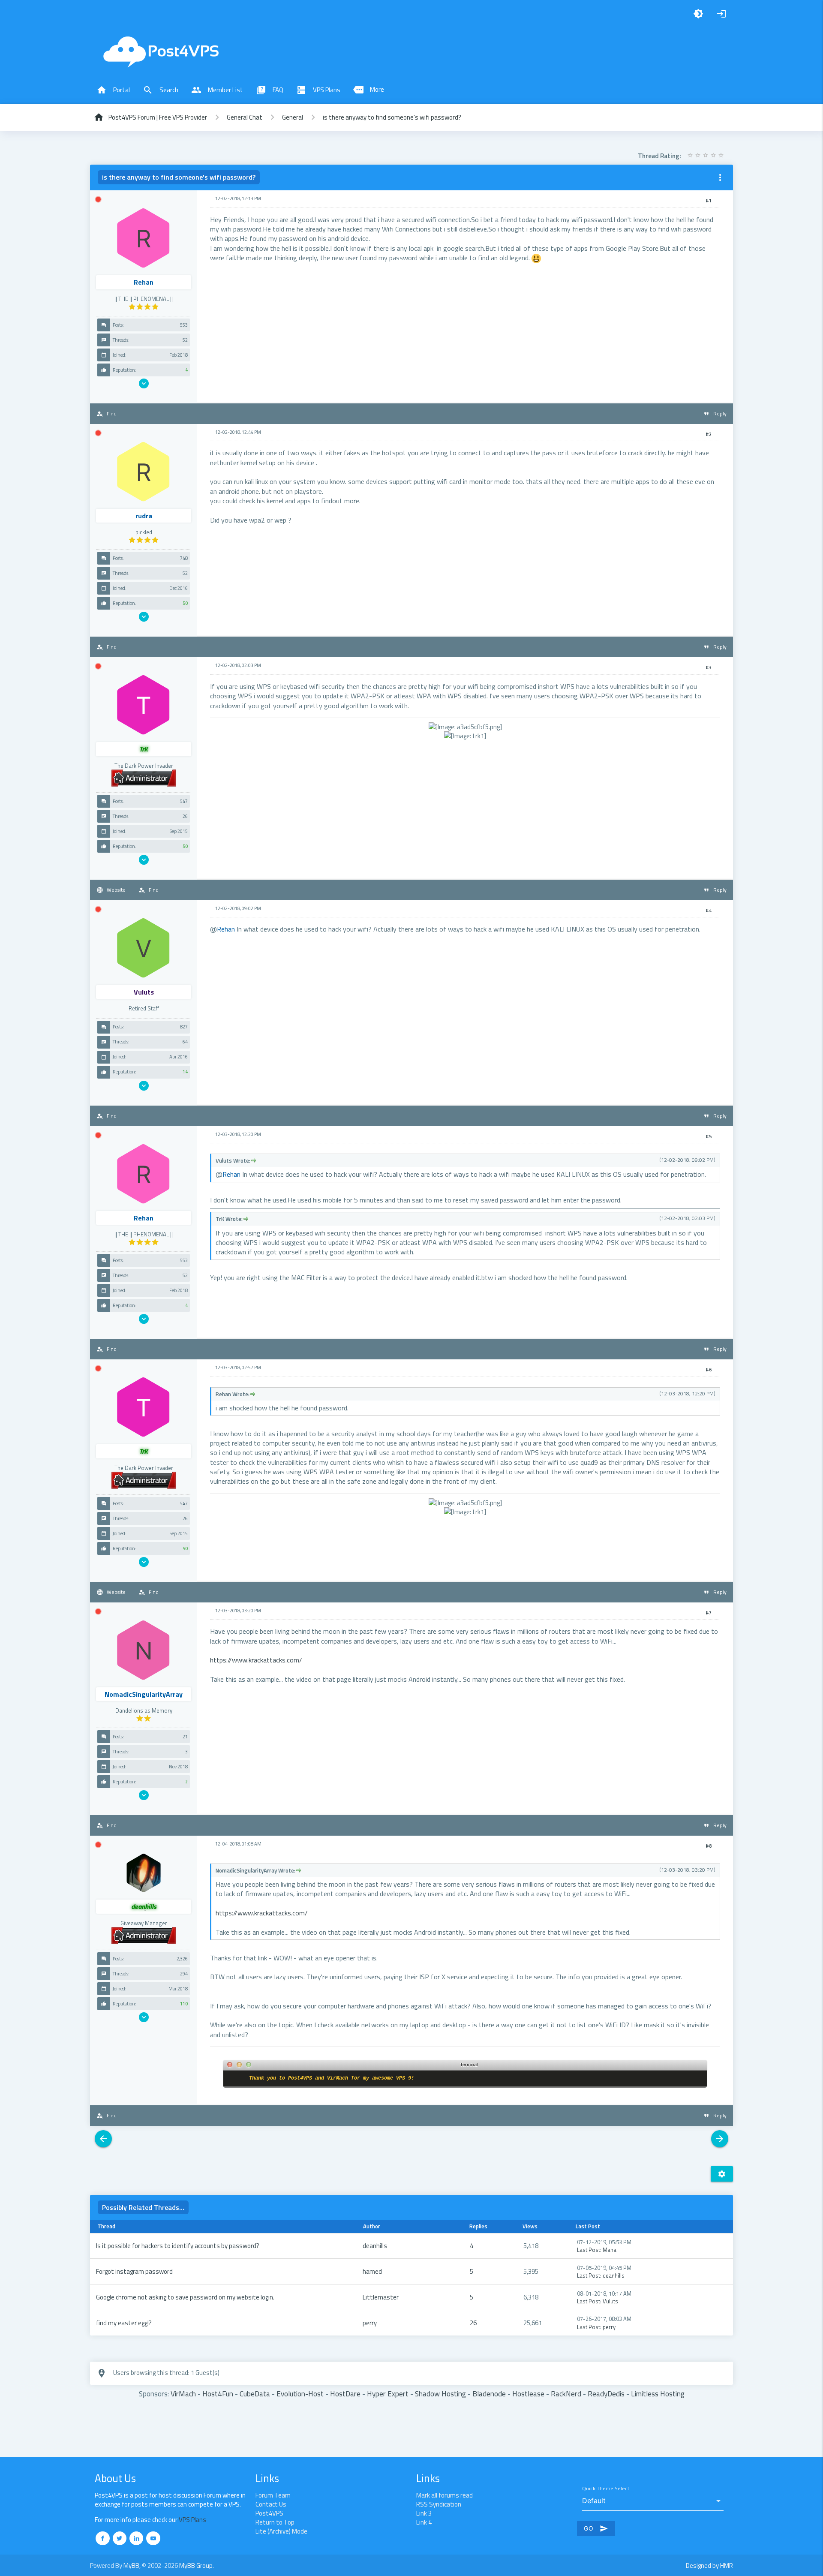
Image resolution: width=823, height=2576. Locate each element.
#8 (709, 1846)
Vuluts (610, 2301)
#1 (709, 201)
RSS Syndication (439, 2504)
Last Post (589, 2250)
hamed (372, 2271)
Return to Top (275, 2522)
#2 (709, 434)
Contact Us (271, 2504)
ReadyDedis (606, 2394)
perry (370, 2323)
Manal (610, 2250)
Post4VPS (269, 2513)
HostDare (345, 2394)
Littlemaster (381, 2297)
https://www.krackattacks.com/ (256, 1660)
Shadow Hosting (440, 2394)
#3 (709, 667)
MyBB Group (196, 2565)
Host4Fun (218, 2394)
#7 (709, 1613)
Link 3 (424, 2513)
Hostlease (528, 2394)
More (369, 90)
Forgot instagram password (134, 2271)
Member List (217, 90)
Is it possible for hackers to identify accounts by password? (178, 2246)
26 (473, 2323)
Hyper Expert (388, 2394)
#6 (709, 1370)
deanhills (375, 2246)
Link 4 (424, 2522)
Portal (113, 90)
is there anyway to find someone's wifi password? (392, 117)
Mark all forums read (445, 2495)
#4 (709, 911)
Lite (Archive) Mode (281, 2531)
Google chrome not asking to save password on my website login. (185, 2297)
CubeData (255, 2394)
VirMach (183, 2394)
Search (161, 90)
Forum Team (273, 2495)
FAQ (270, 90)
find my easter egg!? (124, 2323)
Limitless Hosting (658, 2394)
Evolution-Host (300, 2394)
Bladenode (489, 2394)
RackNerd (566, 2394)
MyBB (131, 2565)
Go (596, 2528)
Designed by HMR (709, 2565)
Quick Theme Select (606, 2489)
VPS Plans (318, 90)
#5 (709, 1136)
